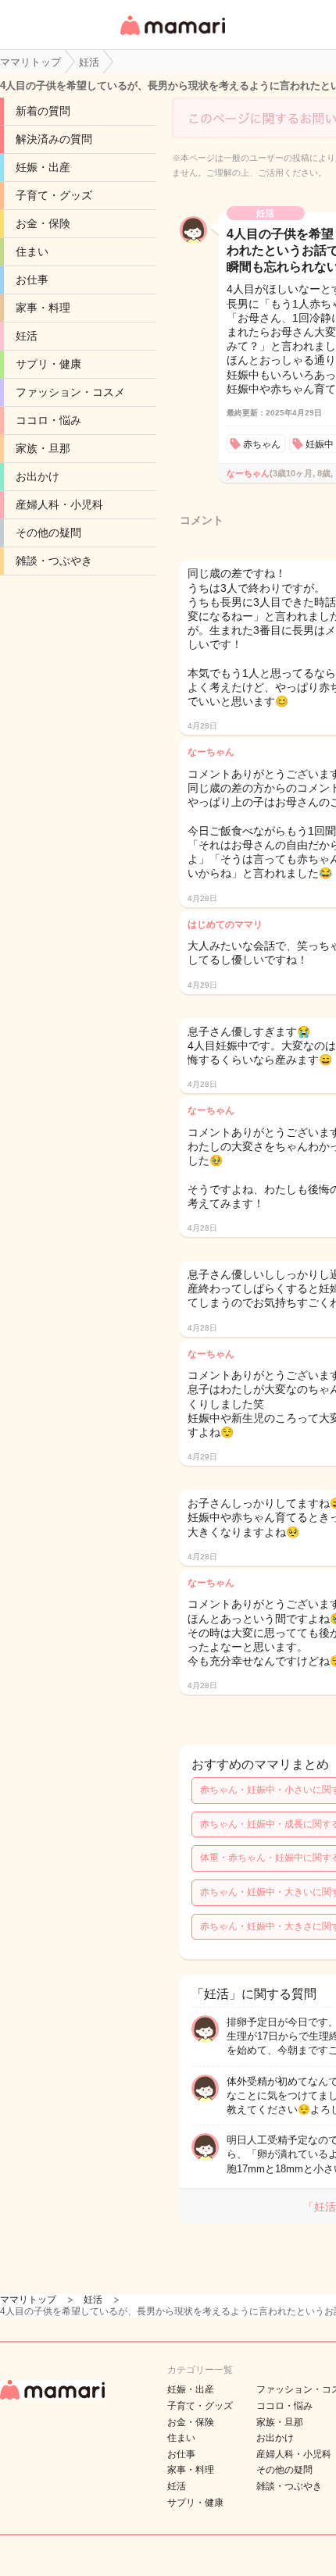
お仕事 (32, 280)
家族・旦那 (43, 448)
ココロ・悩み (48, 420)
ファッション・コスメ (70, 392)
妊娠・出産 (43, 167)
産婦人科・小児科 (59, 504)
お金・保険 (43, 223)
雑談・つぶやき (54, 561)
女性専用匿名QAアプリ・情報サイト (172, 36)
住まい (32, 251)
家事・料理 (43, 308)
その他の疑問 (48, 533)
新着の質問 (43, 111)
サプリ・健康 (48, 364)
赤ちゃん (262, 444)
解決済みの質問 (54, 139)
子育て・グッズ (54, 195)
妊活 (27, 336)
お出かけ (38, 476)
